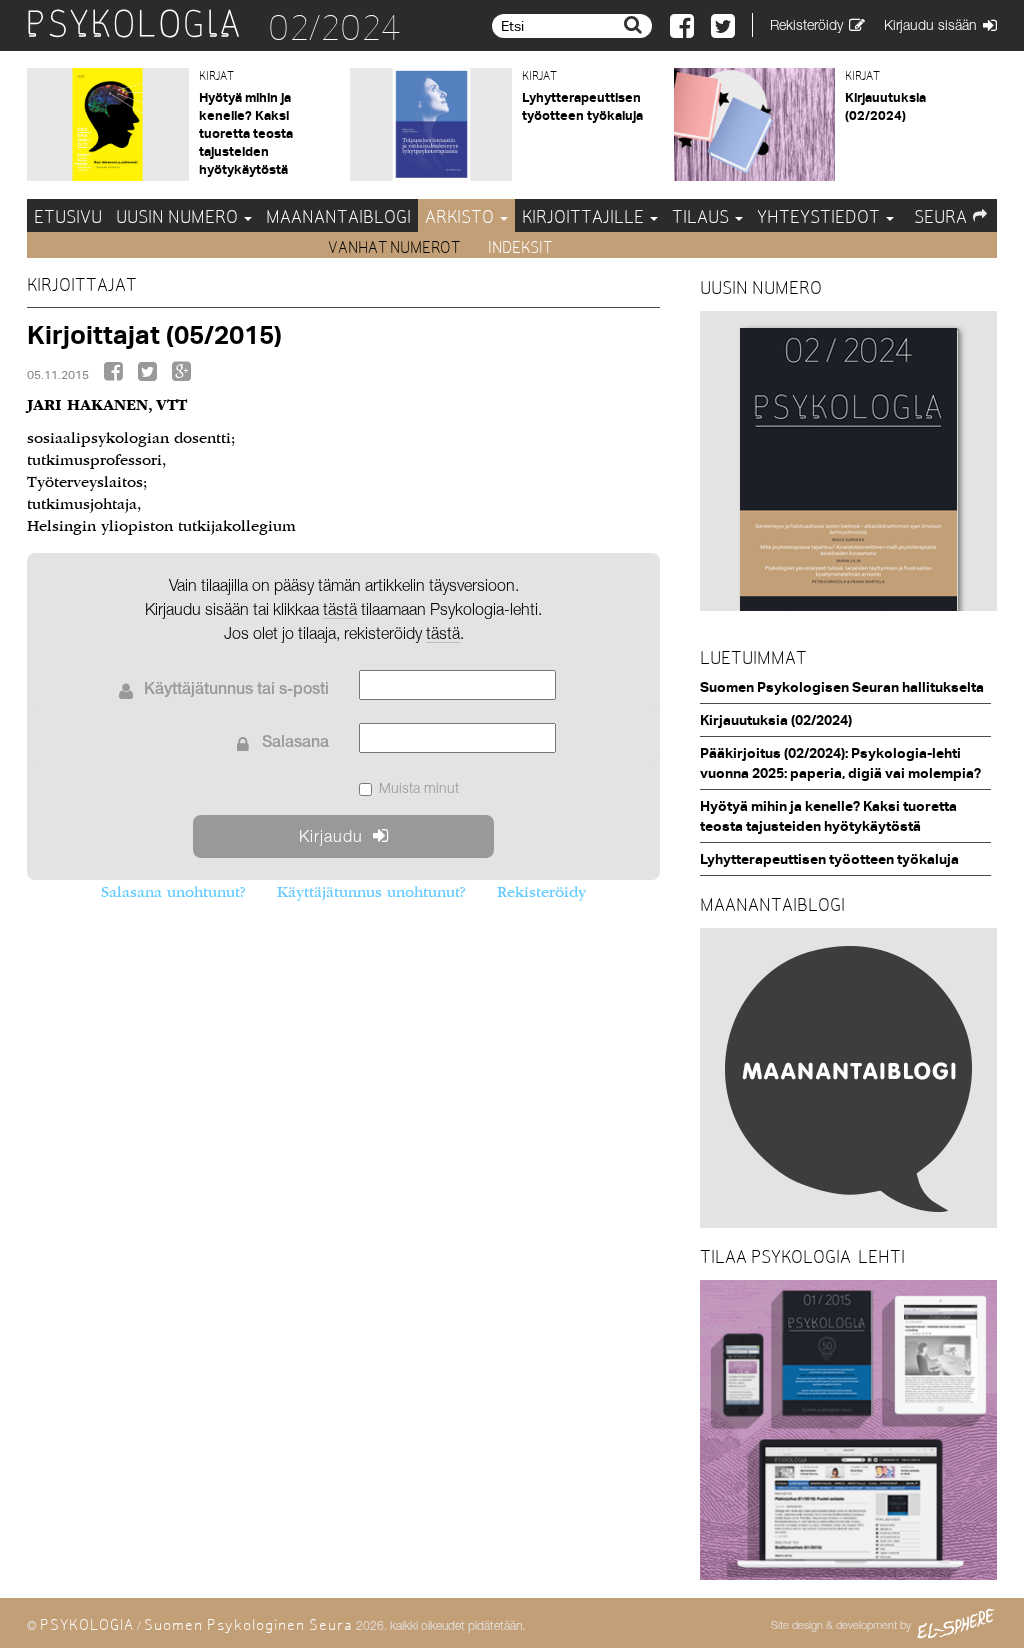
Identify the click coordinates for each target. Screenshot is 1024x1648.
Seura (940, 216)
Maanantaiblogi (338, 216)
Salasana (295, 744)
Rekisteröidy (541, 892)
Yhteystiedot (820, 216)
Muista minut (419, 787)
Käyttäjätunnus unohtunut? (371, 892)
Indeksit (520, 247)
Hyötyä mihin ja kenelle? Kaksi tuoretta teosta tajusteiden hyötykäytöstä (246, 133)
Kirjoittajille (585, 216)
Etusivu (68, 216)
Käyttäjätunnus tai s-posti (236, 691)
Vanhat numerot (395, 247)
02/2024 (334, 28)
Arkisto (461, 216)
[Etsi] (635, 25)
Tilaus (702, 216)
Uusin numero (179, 216)
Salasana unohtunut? (173, 892)
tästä (443, 633)
